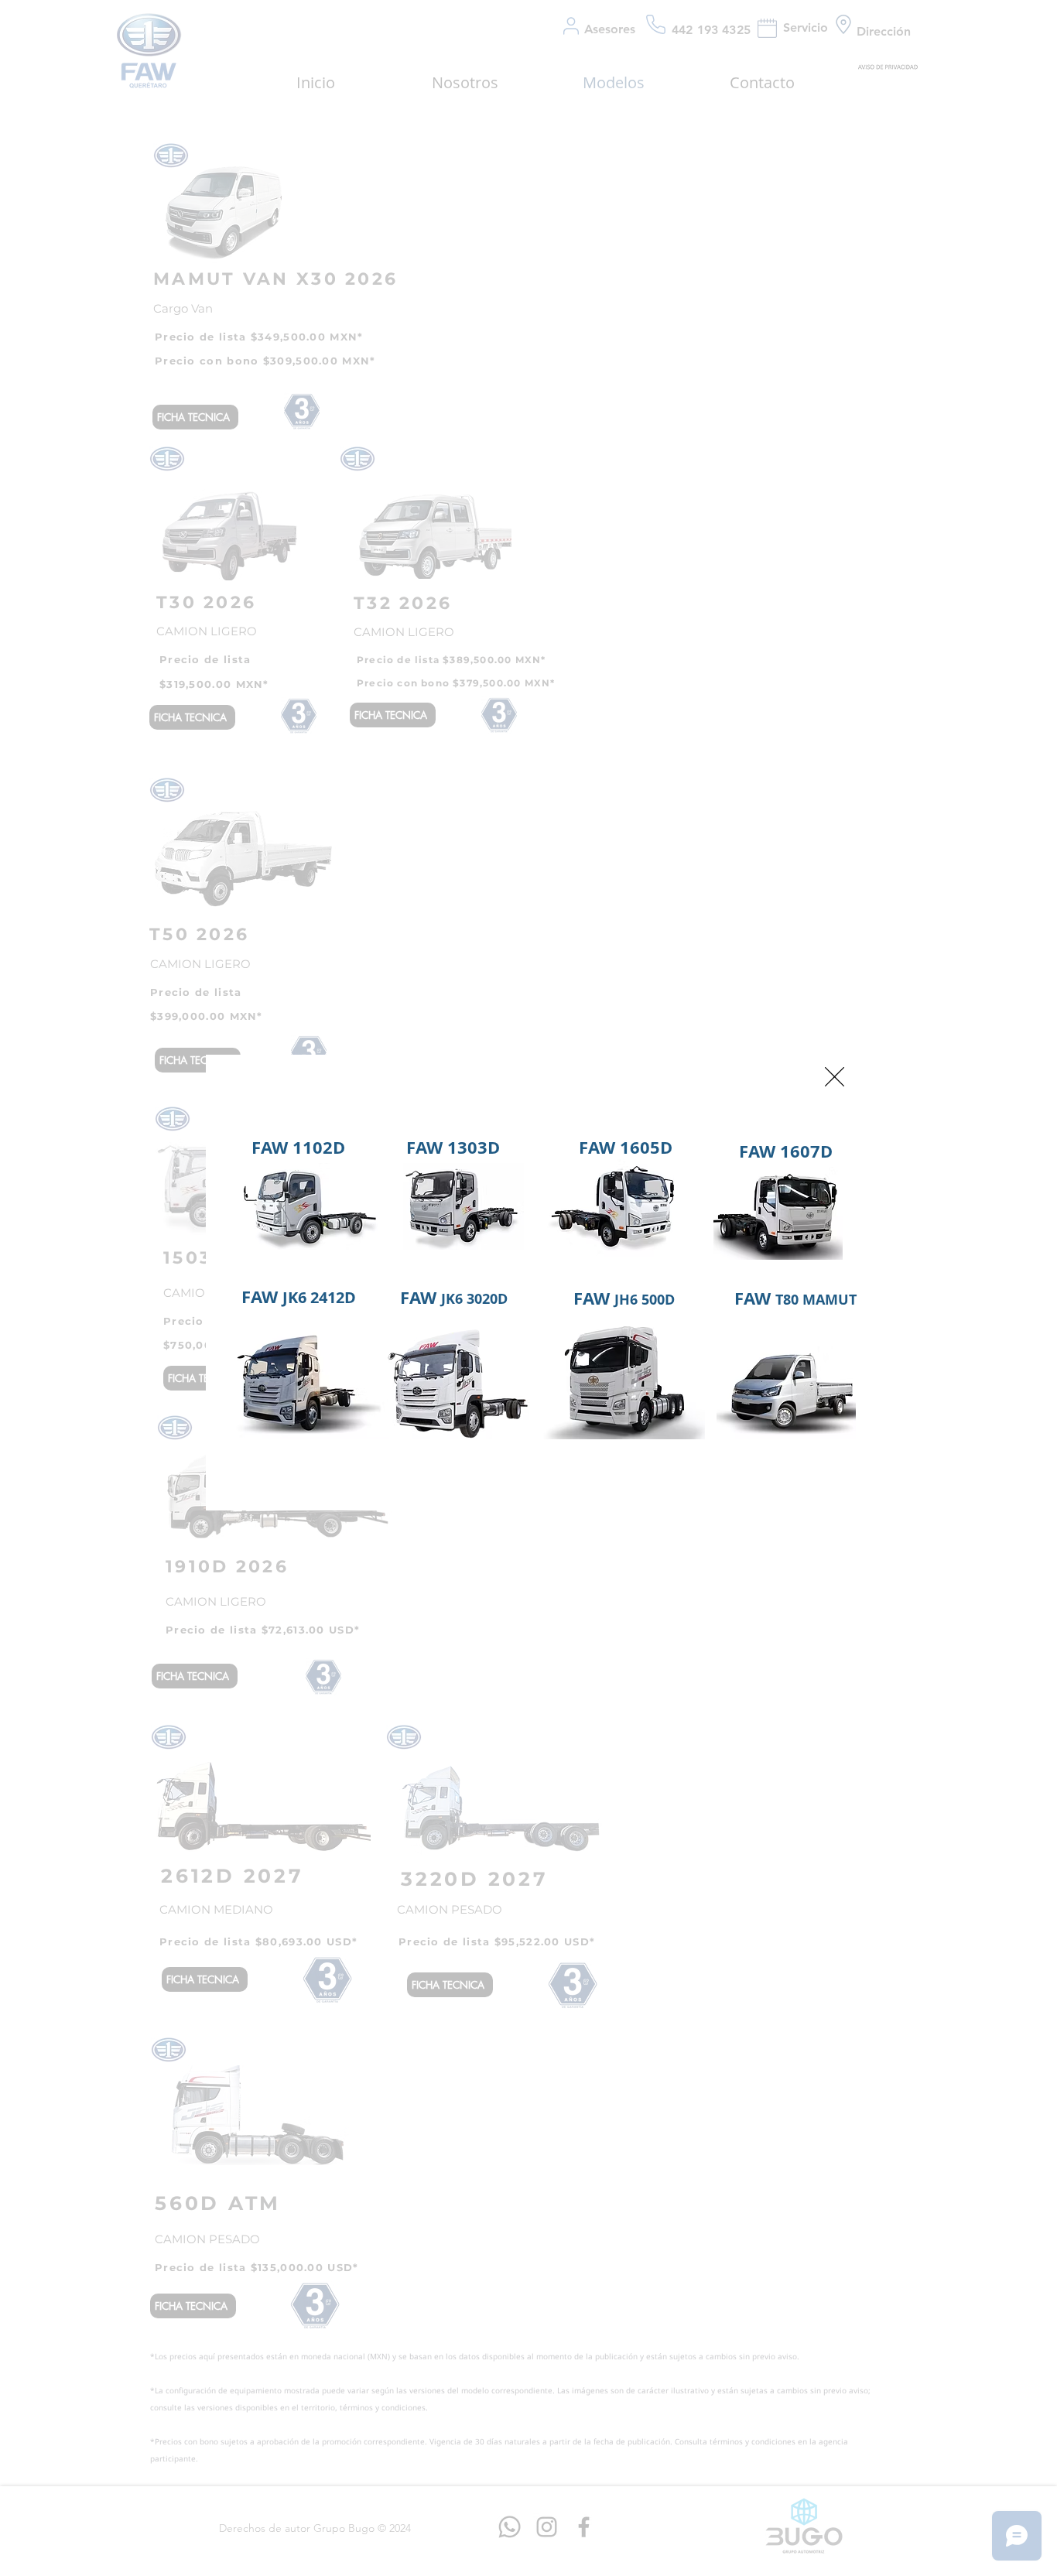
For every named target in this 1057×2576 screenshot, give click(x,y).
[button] (835, 1077)
